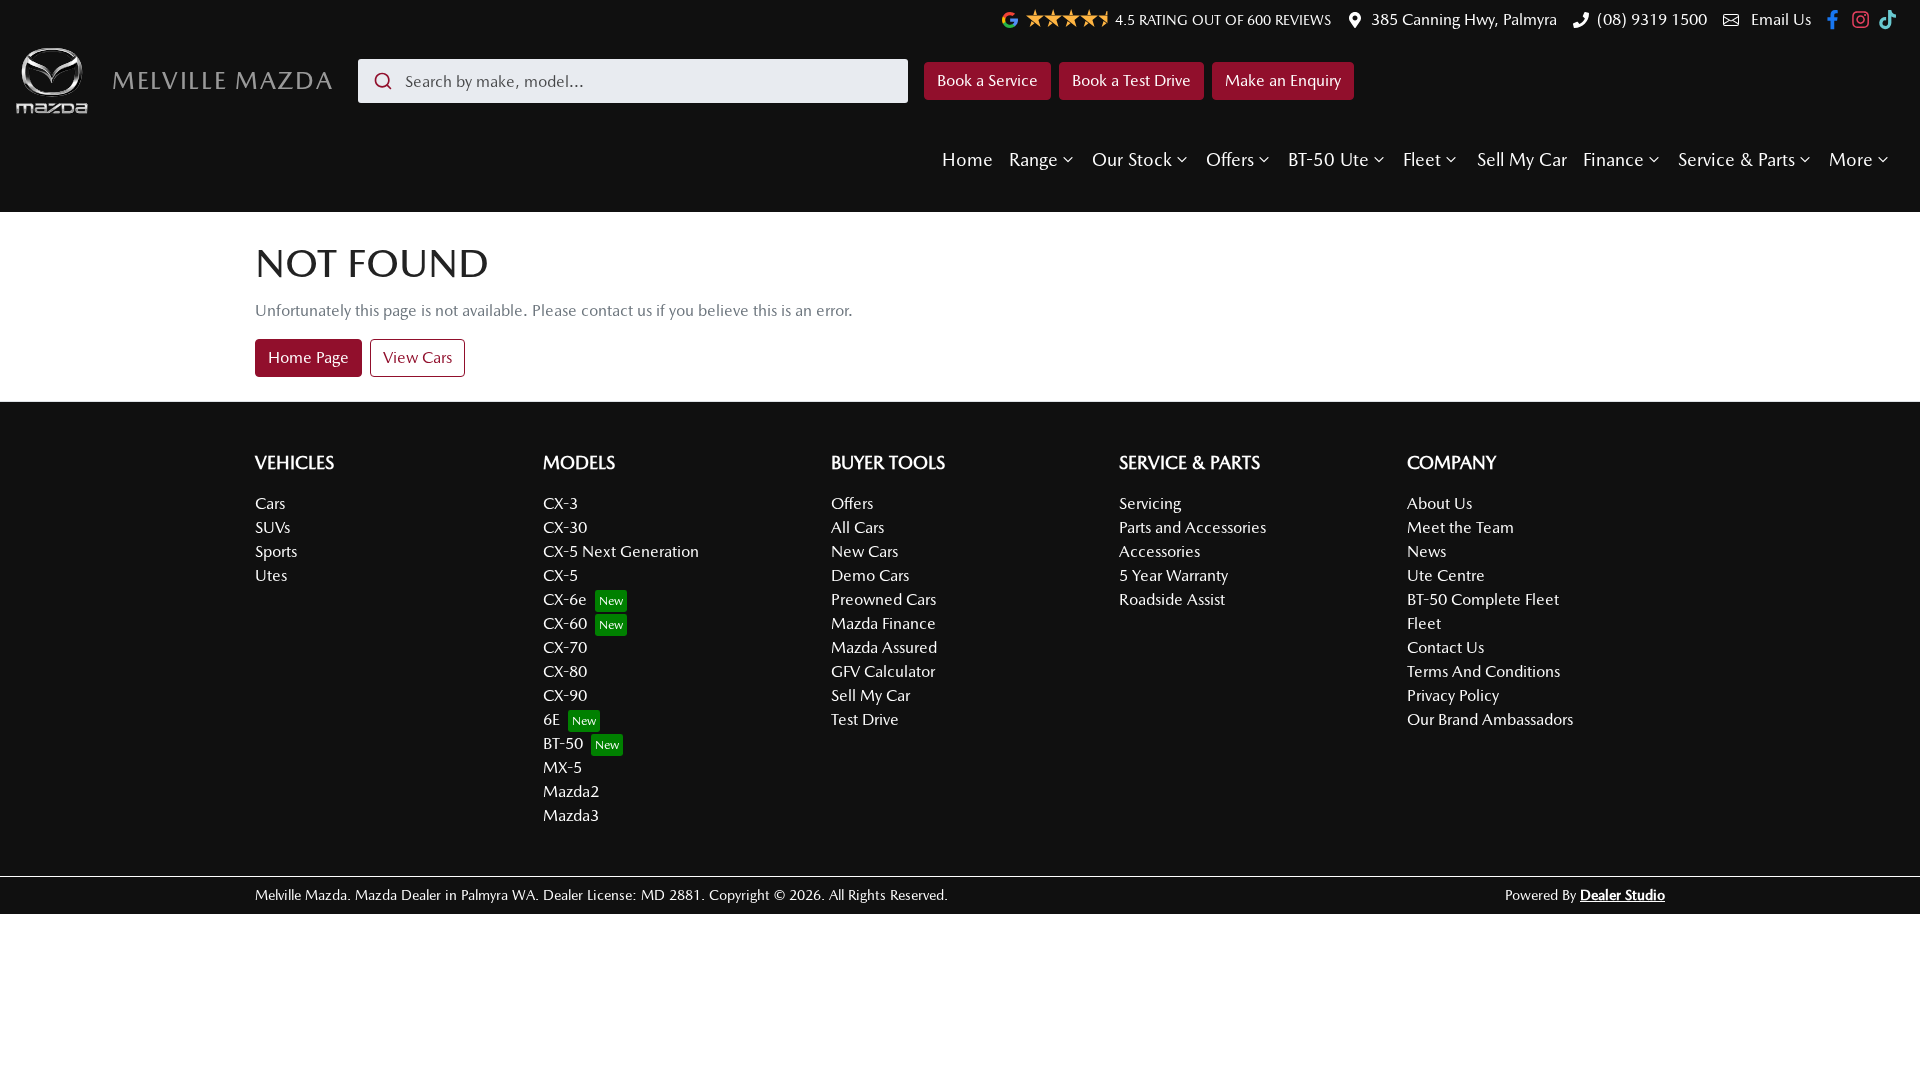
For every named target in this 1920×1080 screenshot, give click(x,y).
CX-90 (565, 695)
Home (967, 159)
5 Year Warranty (1173, 575)
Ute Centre (1446, 575)
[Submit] (381, 81)
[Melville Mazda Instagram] (1864, 19)
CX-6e (565, 599)
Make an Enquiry (1283, 80)
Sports (276, 551)
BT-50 (563, 743)
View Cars (417, 357)
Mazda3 (571, 815)
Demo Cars (870, 575)
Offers (1230, 159)
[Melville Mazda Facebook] (1836, 19)
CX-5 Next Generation (621, 551)
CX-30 (565, 527)
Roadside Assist (1172, 599)
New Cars (864, 551)
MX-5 (562, 767)
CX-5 (560, 575)
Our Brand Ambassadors (1490, 719)
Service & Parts (1736, 159)
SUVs (272, 527)
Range (1033, 159)
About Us (1439, 503)
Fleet (1422, 159)
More (1851, 159)
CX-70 (565, 647)
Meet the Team (1460, 527)
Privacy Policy (1453, 695)
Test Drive (865, 719)
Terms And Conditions (1483, 671)
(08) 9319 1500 (1652, 19)
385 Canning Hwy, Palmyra (1464, 19)
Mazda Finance (883, 623)
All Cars (857, 527)
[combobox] (633, 81)
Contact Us (1445, 647)
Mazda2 (571, 791)
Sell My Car (1522, 159)
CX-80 (565, 671)
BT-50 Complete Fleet (1483, 599)
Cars (270, 503)
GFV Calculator (883, 671)
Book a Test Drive (1131, 80)
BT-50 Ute (1328, 159)
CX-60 (565, 623)
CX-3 (560, 503)
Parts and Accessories (1192, 527)
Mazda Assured (884, 647)
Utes (271, 575)
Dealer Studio (1622, 895)
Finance (1613, 159)
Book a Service (987, 80)
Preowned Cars (883, 599)
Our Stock (1132, 159)
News (1426, 551)
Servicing (1150, 503)
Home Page (308, 357)
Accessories (1159, 551)
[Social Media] (1891, 19)
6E (551, 719)
